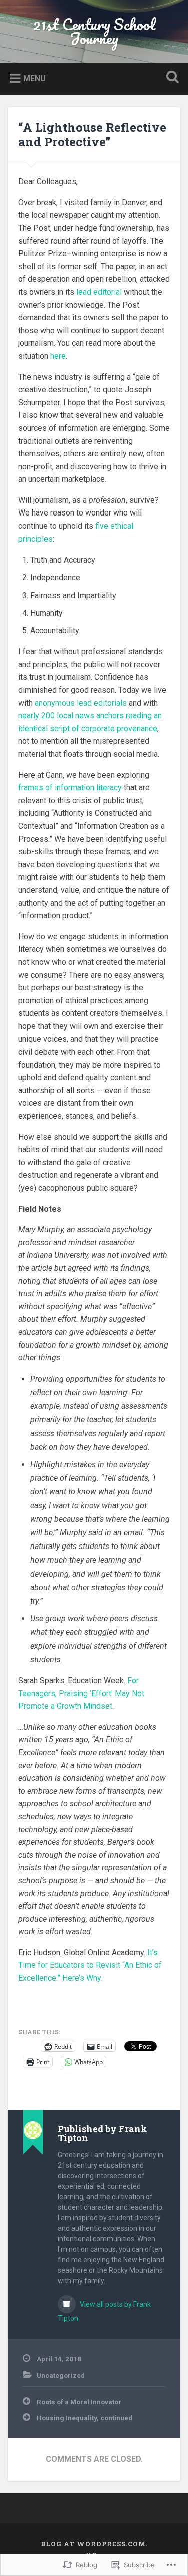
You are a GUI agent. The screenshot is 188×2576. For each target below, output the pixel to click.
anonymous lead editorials (81, 703)
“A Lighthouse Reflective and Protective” (92, 134)
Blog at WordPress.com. (94, 2544)
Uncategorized (61, 2375)
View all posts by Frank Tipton (104, 2311)
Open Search (170, 78)
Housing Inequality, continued (84, 2418)
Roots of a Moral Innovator (79, 2402)
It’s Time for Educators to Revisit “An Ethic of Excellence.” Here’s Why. (90, 1965)
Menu (34, 78)
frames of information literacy (70, 788)
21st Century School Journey (94, 31)
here (58, 356)
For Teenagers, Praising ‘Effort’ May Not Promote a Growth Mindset (81, 1693)
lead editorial (99, 292)
